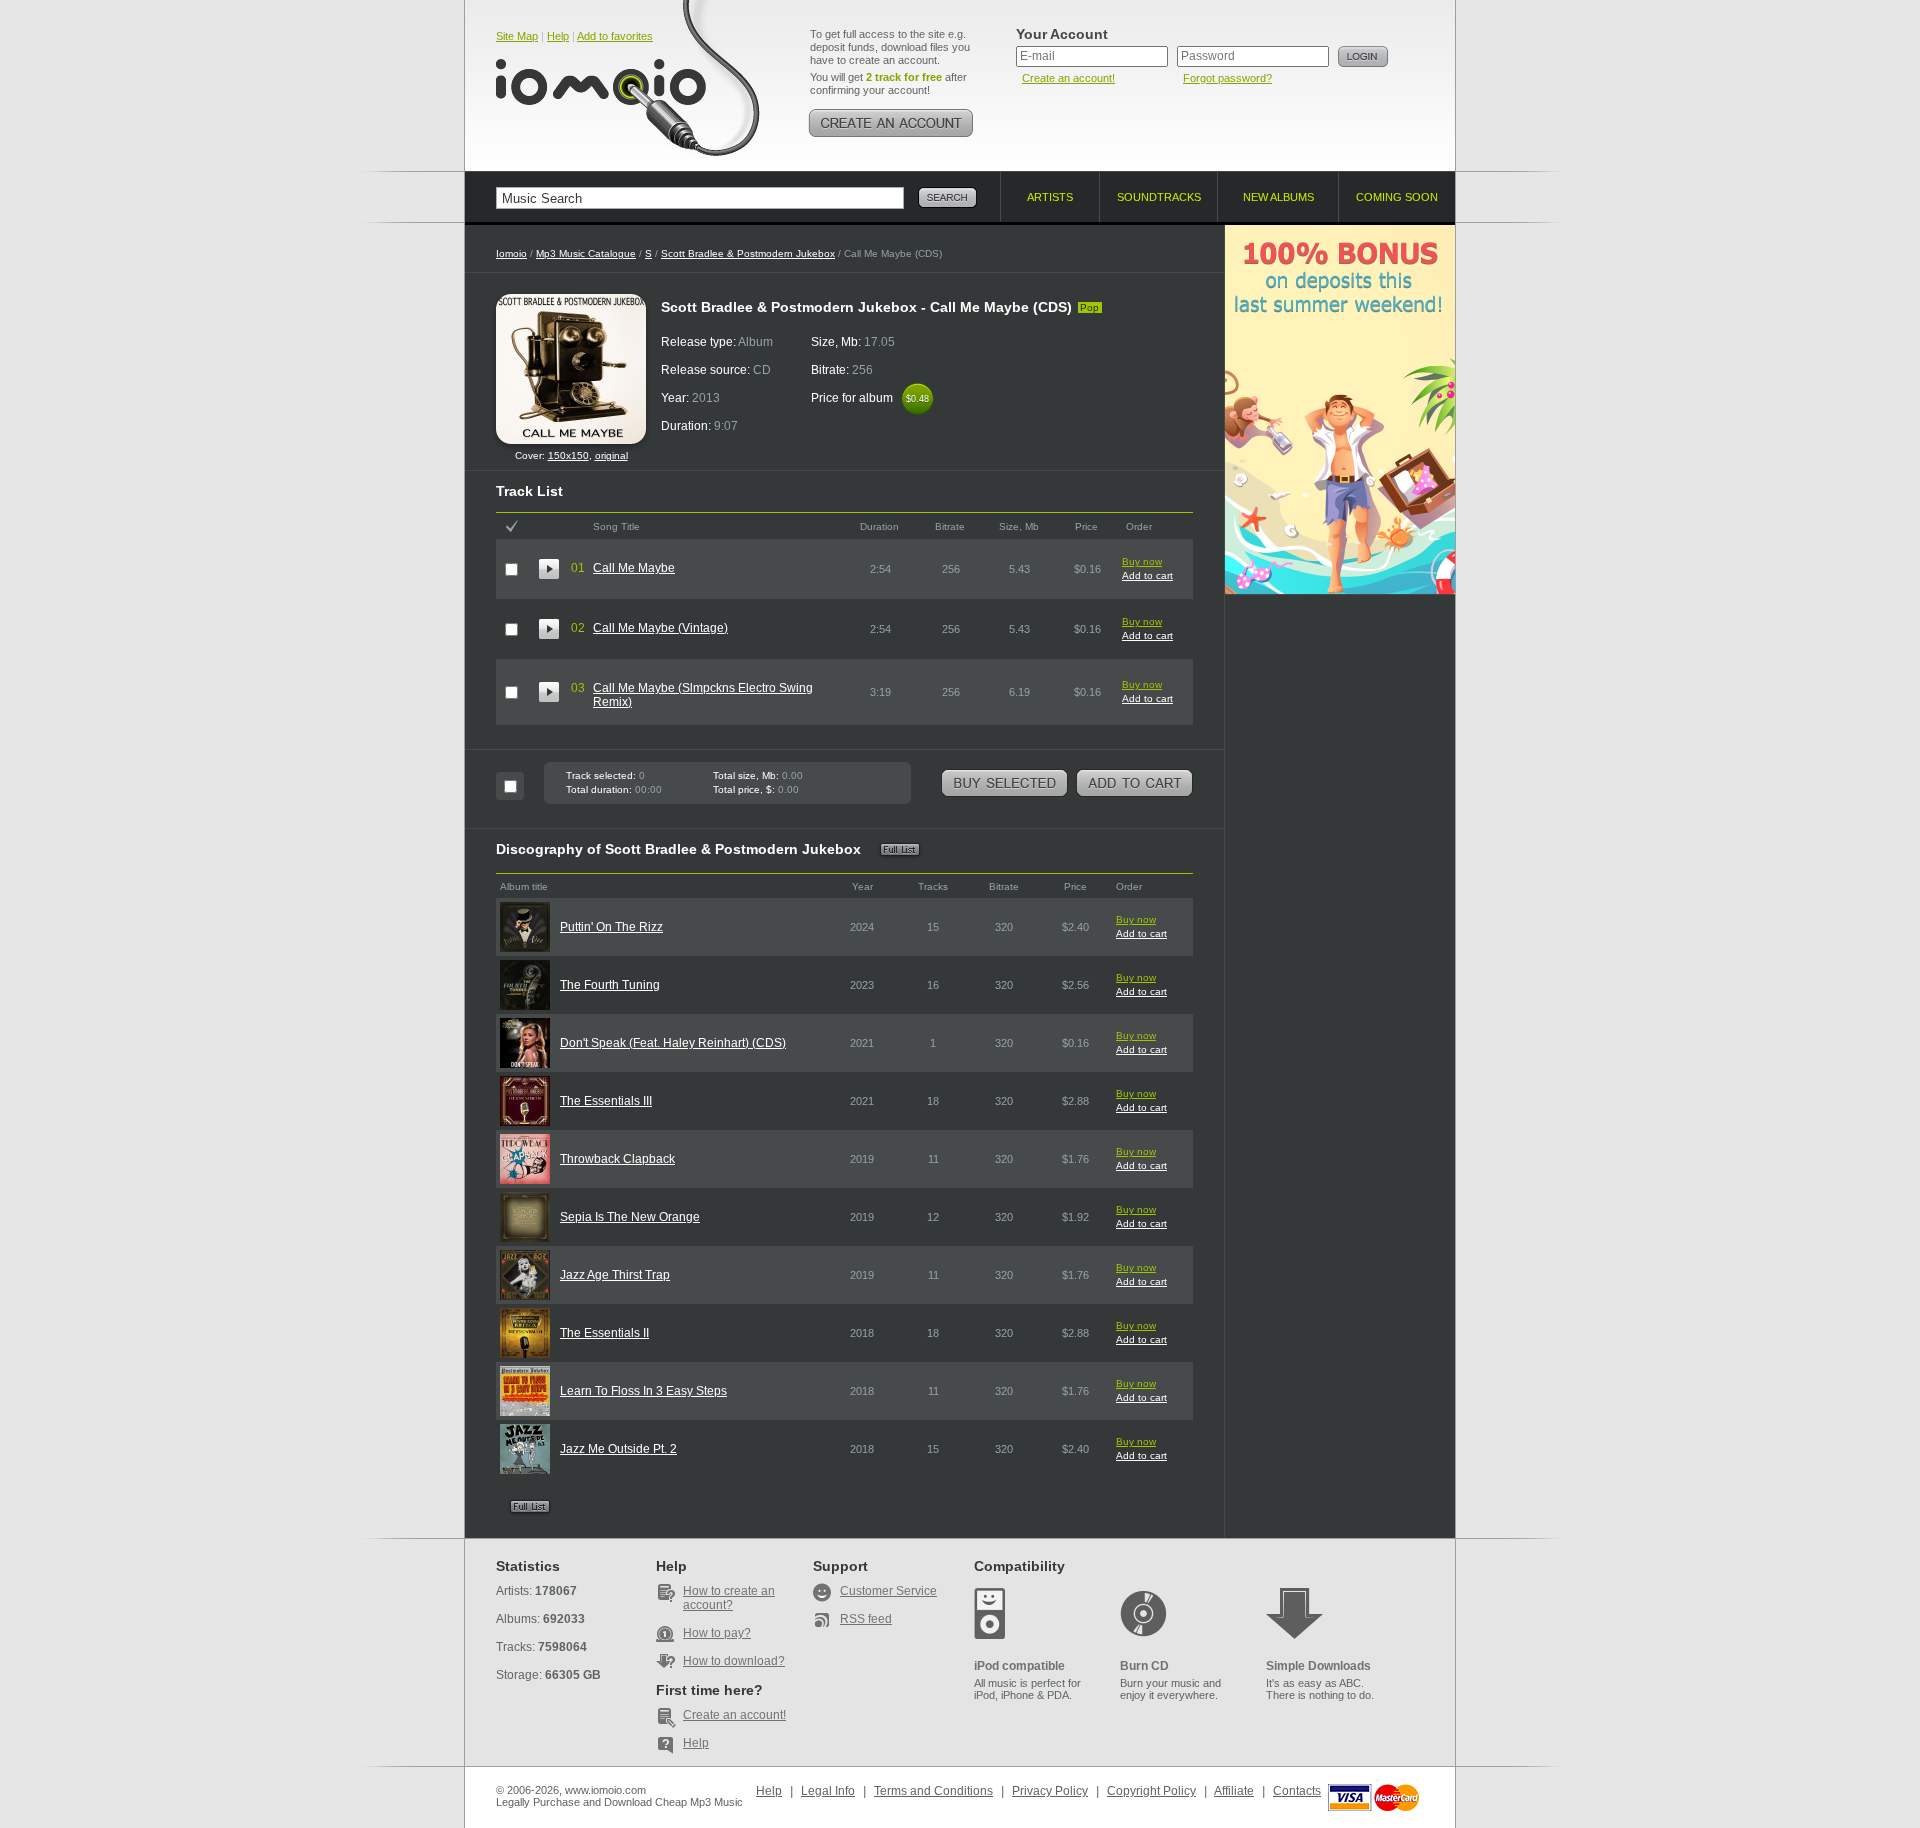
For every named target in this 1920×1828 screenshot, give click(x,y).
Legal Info (828, 1791)
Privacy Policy (1050, 1791)
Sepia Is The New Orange (630, 1217)
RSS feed (866, 1619)
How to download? (734, 1661)
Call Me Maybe (634, 568)
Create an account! (1068, 78)
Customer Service (888, 1591)
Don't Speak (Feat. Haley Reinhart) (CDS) (673, 1043)
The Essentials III (606, 1101)
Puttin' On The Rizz (611, 927)
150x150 (568, 455)
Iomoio (511, 253)
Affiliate (1234, 1791)
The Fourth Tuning (610, 985)
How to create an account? (729, 1598)
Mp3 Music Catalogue (586, 253)
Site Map (517, 36)
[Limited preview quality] (549, 569)
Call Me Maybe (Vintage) (660, 628)
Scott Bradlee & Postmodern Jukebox (748, 253)
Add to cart (1147, 575)
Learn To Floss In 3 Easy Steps (643, 1391)
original (611, 455)
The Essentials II (604, 1333)
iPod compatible (1019, 1666)
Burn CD (1144, 1666)
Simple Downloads (1318, 1666)
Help (558, 36)
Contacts (1297, 1791)
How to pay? (717, 1633)
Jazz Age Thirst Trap (615, 1275)
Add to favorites (615, 36)
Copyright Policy (1151, 1791)
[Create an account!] (891, 123)
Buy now (1142, 561)
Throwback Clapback (617, 1159)
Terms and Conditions (933, 1791)
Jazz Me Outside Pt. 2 (618, 1449)
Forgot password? (1227, 78)
